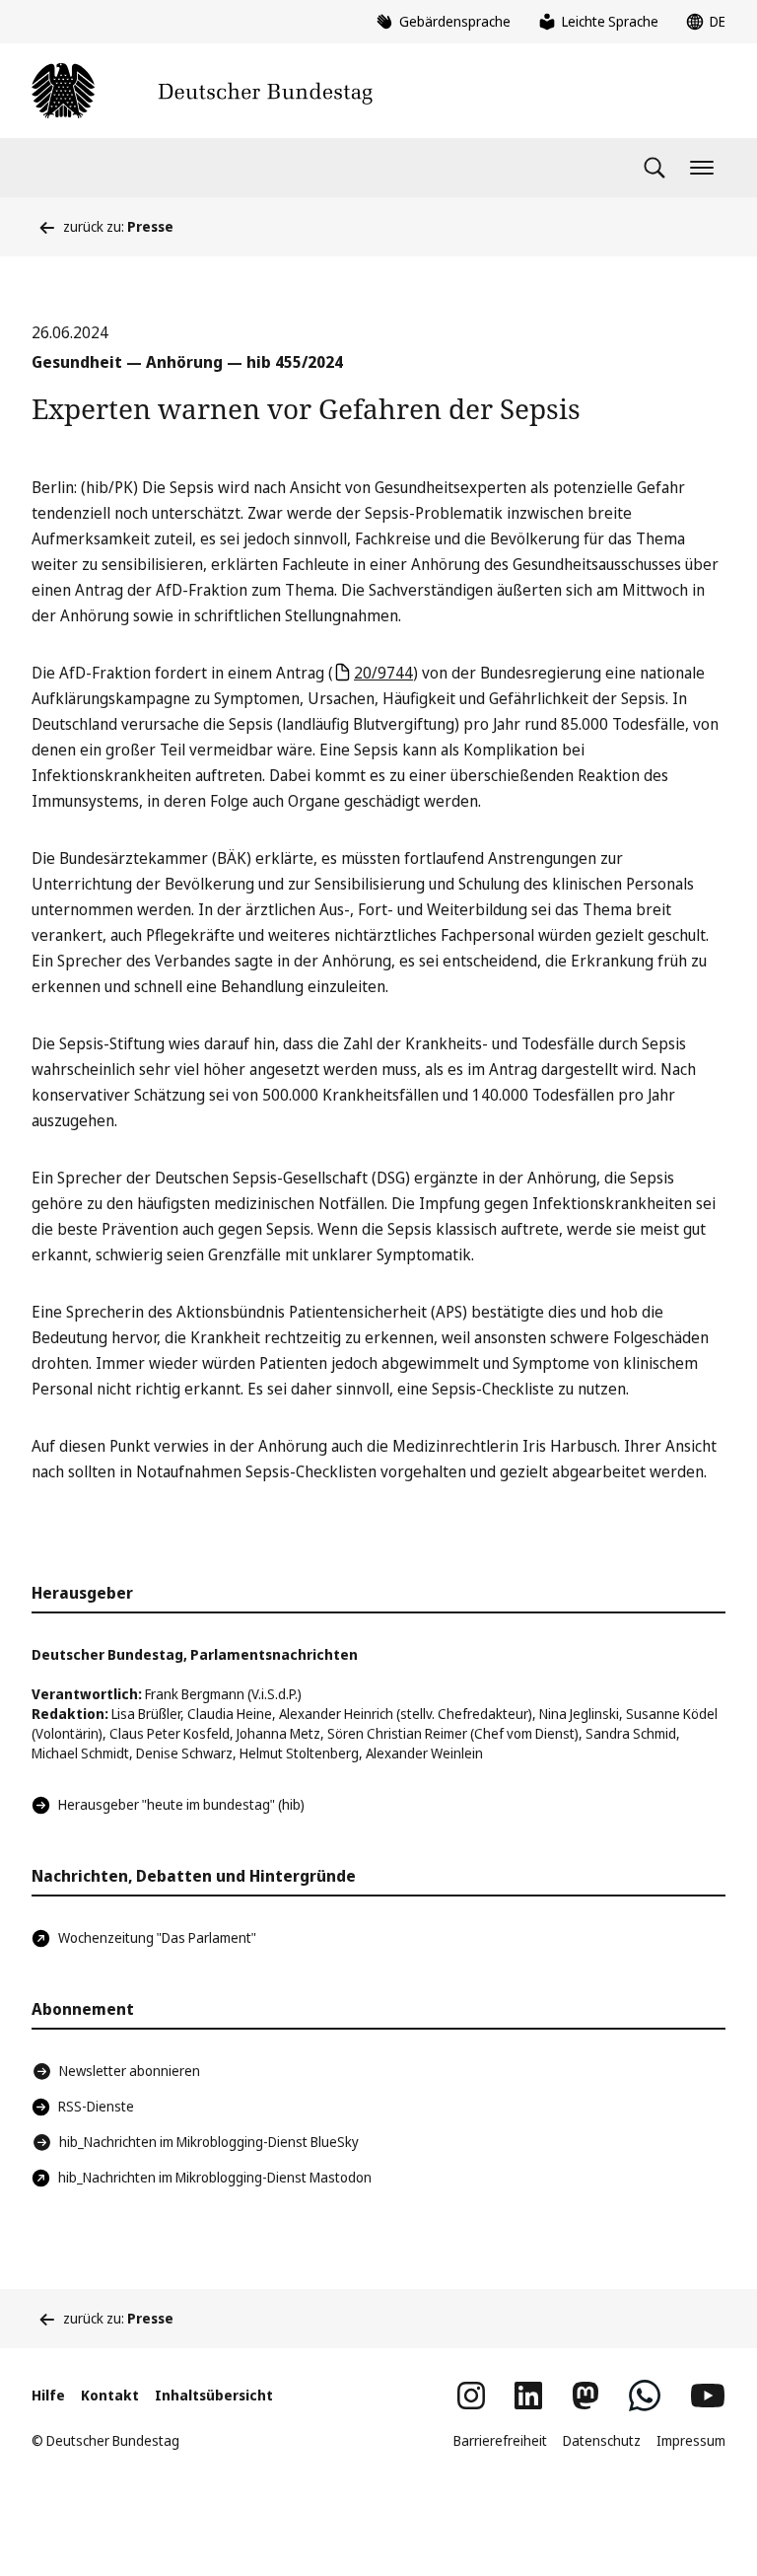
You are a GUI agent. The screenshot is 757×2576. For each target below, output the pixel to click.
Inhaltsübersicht (214, 2395)
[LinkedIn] (528, 2396)
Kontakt (110, 2395)
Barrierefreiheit (500, 2440)
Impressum (691, 2440)
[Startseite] (202, 91)
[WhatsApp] (645, 2396)
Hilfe (48, 2395)
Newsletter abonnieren (130, 2071)
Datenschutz (602, 2440)
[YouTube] (708, 2396)
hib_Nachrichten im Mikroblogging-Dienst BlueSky (209, 2142)
